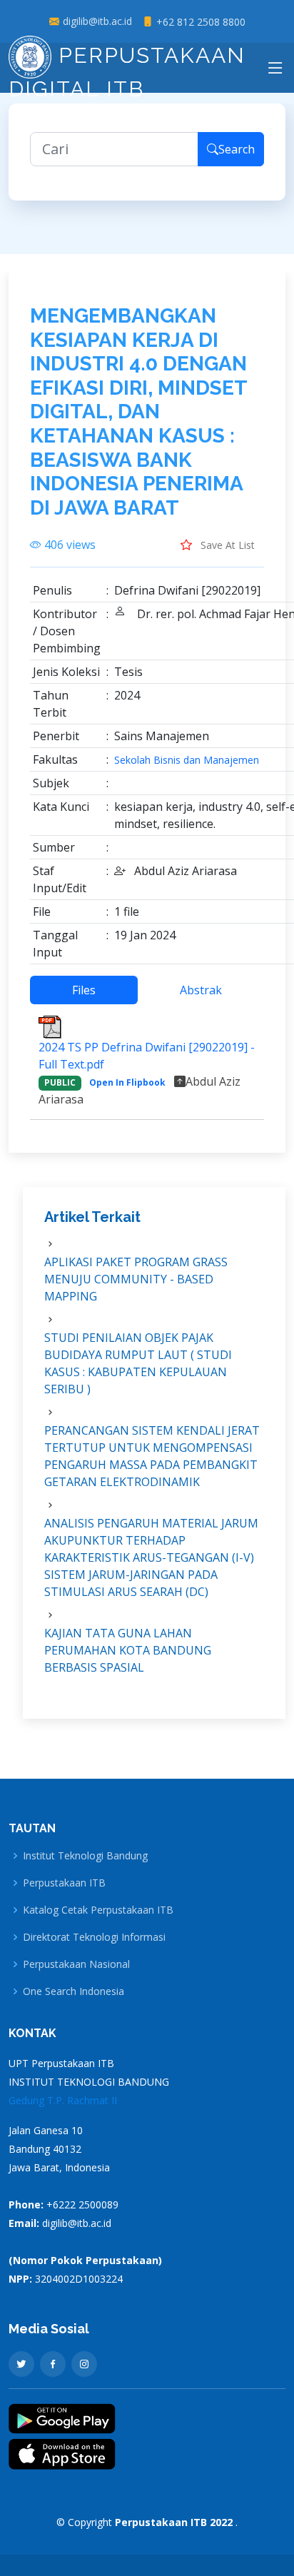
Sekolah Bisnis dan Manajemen (187, 760)
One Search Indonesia (73, 1991)
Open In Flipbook (127, 1082)
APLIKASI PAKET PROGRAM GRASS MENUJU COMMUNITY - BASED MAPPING (136, 1279)
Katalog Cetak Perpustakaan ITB (98, 1910)
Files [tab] (84, 990)
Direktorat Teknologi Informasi (94, 1937)
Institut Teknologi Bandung (85, 1856)
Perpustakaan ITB (64, 1883)
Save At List (226, 545)
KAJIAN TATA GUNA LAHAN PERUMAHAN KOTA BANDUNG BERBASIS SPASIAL (128, 1650)
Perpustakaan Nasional (76, 1964)
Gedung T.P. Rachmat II (63, 2100)
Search (237, 149)
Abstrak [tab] (201, 990)
